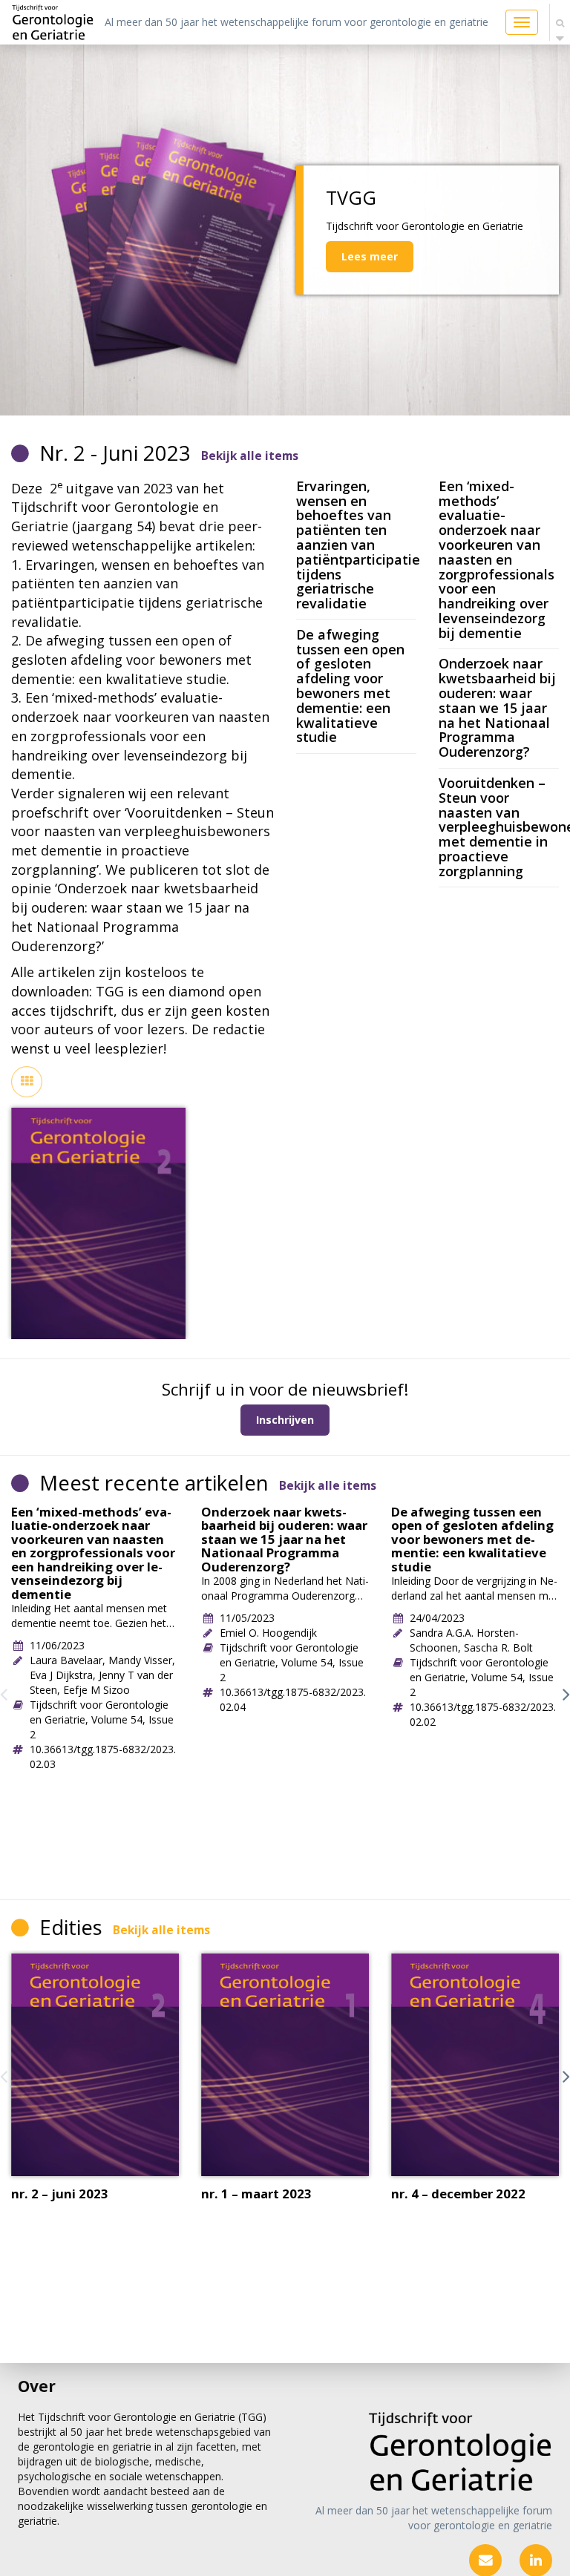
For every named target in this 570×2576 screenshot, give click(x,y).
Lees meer (370, 256)
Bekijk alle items (250, 456)
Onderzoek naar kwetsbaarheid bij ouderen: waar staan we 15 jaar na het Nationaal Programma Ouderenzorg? (497, 707)
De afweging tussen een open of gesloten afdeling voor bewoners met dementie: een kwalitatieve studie (350, 686)
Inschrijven (285, 1420)
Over (37, 2386)
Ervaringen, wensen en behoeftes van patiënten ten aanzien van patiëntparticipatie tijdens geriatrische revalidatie (358, 545)
